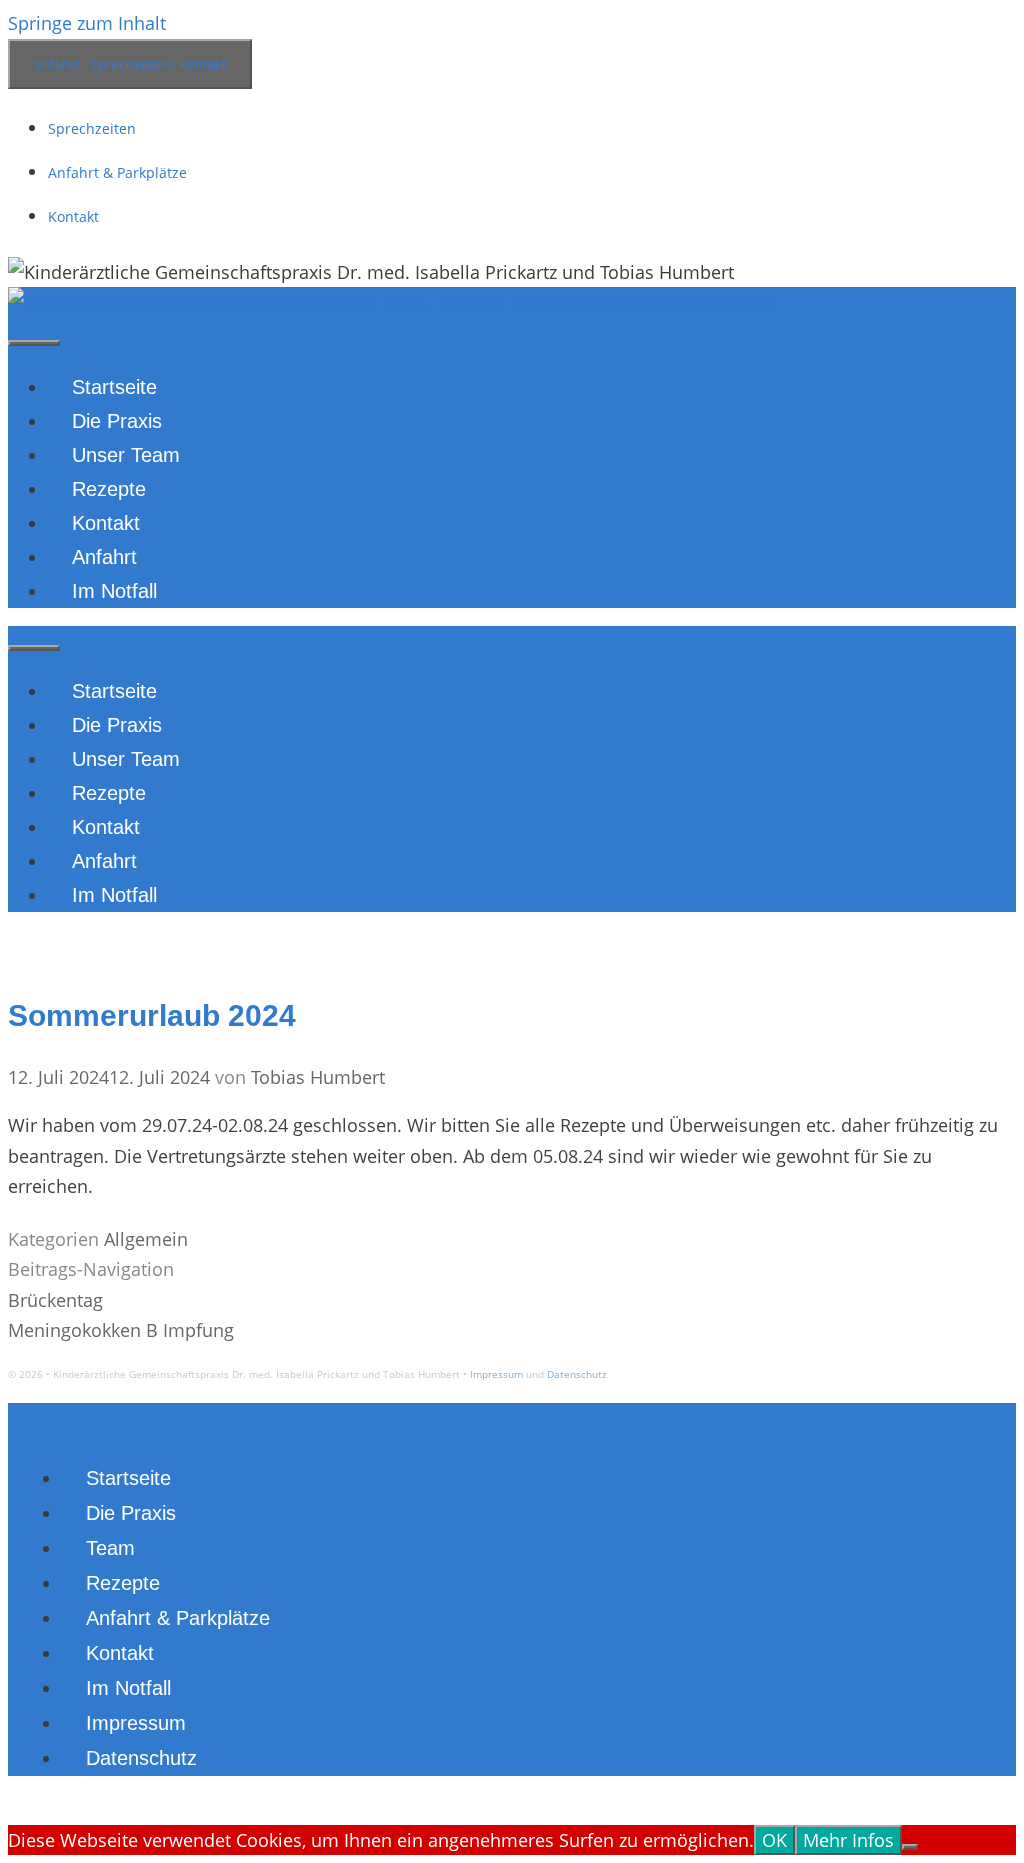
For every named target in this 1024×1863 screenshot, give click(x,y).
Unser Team (126, 455)
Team (110, 1548)
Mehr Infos (848, 1840)
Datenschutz (577, 1374)
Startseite (114, 387)
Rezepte (109, 489)
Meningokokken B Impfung (121, 1330)
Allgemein (146, 1239)
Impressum (496, 1374)
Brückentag (55, 1300)
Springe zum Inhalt (87, 23)
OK (774, 1840)
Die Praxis (117, 421)
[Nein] (910, 1847)
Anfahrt (104, 557)
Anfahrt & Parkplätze (117, 172)
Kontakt (73, 216)
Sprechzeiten (92, 128)
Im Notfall (114, 591)
